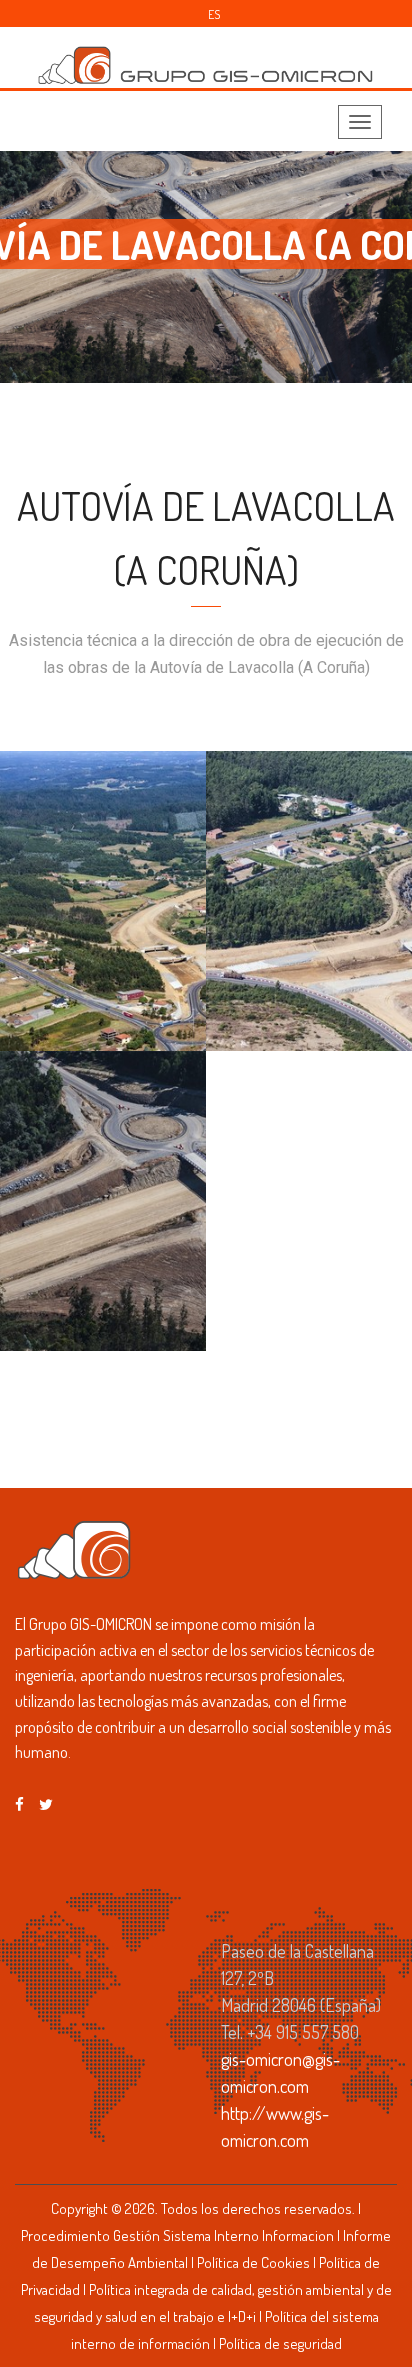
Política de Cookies (253, 2262)
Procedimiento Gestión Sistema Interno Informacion (177, 2235)
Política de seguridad (280, 2343)
